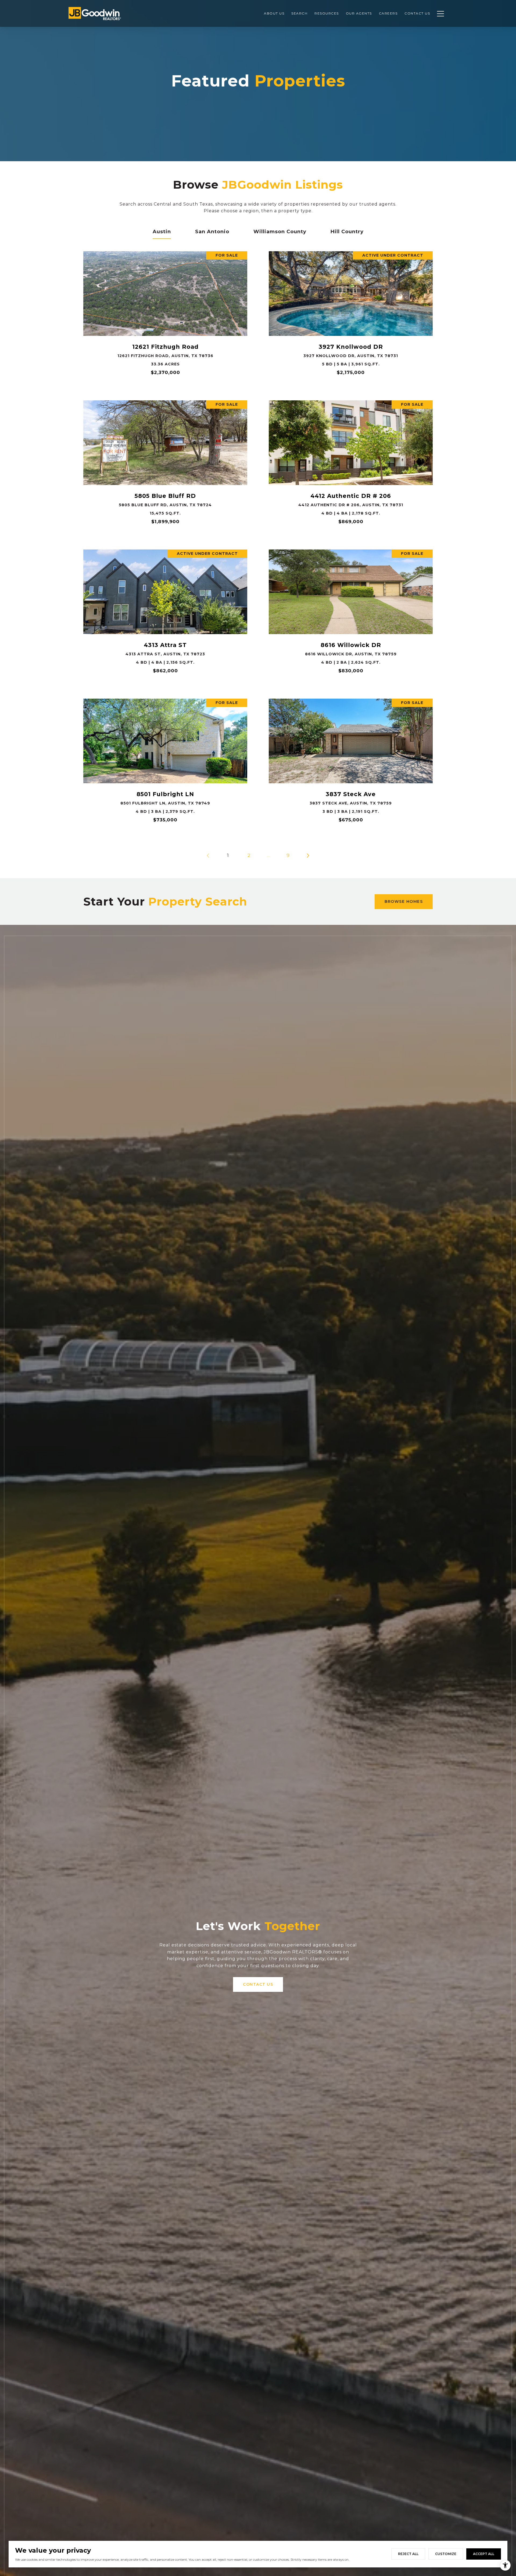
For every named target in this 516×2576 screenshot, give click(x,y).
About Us (274, 13)
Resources (327, 13)
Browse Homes (404, 901)
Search (299, 13)
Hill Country (347, 232)
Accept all (484, 2554)
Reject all (408, 2554)
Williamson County (280, 232)
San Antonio (212, 232)
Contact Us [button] (258, 1984)
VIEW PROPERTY (165, 315)
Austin (162, 232)
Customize (446, 2554)
